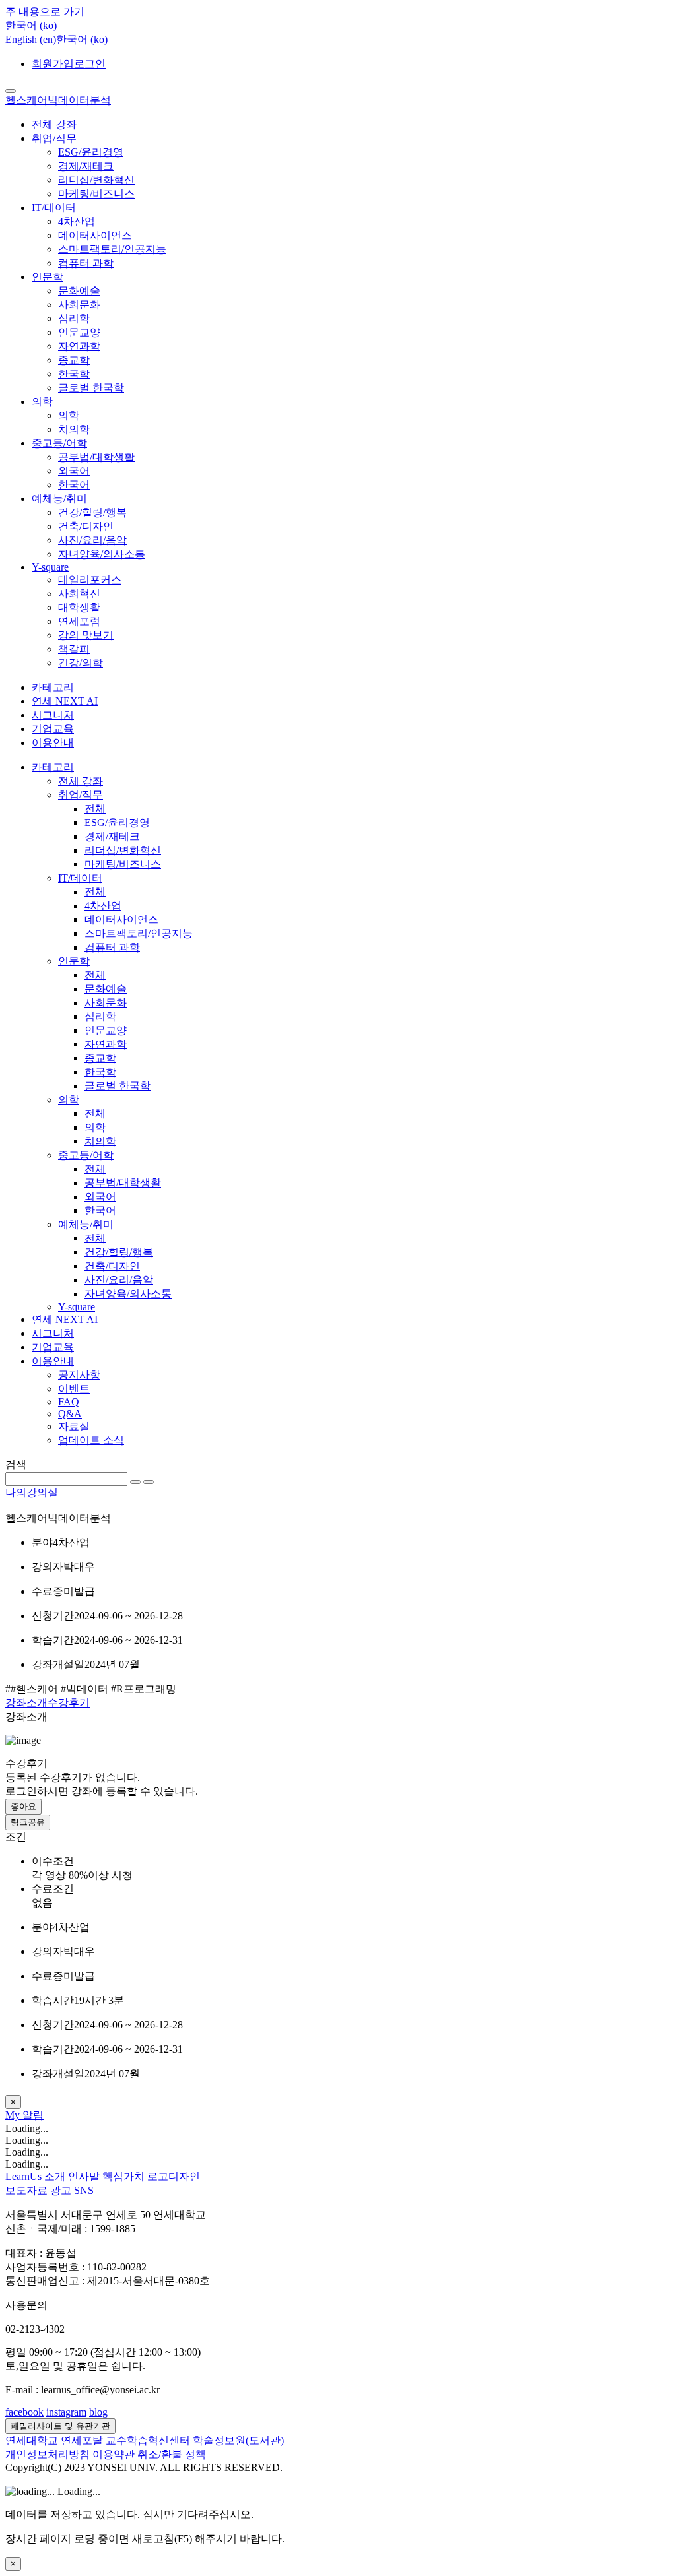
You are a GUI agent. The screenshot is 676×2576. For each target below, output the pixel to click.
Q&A (70, 1414)
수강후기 (69, 1703)
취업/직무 (54, 138)
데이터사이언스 (95, 235)
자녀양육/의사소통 (102, 554)
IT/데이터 (54, 208)
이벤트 (74, 1389)
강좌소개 (26, 1703)
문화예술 (79, 291)
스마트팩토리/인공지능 (112, 249)
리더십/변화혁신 (96, 180)
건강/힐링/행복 (92, 512)
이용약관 (114, 2454)
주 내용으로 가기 (45, 12)
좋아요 (23, 1806)
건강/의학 (81, 663)
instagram (66, 2412)
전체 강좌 (54, 124)
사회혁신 (79, 594)
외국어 (74, 471)
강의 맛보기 (86, 635)
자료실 (74, 1426)
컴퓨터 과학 (86, 263)
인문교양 (79, 332)
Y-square (50, 567)
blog (98, 2412)
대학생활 (79, 607)
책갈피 (74, 649)
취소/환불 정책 (172, 2454)
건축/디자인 (86, 526)
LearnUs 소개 (35, 2176)
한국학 (74, 374)
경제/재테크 (86, 166)
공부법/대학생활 (96, 457)
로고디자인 (174, 2176)
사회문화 (79, 305)
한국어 (74, 485)
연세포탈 (82, 2440)
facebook (24, 2412)
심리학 (74, 318)
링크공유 (28, 1822)
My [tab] (14, 2115)
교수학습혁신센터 (148, 2440)
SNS (84, 2190)
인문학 (48, 277)
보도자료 (26, 2190)
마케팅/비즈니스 (96, 194)
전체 (95, 809)
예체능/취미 (59, 499)
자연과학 (79, 346)
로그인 (90, 64)
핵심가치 (123, 2176)
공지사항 (79, 1375)
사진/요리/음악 (92, 540)
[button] (31, 25)
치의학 (74, 429)
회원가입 (53, 64)
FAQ (69, 1402)
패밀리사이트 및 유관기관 (60, 2426)
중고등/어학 (59, 443)
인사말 (84, 2176)
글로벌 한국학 (91, 388)
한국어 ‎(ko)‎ (82, 39)
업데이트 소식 (91, 1440)
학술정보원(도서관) (238, 2440)
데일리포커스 (90, 580)
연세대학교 (32, 2440)
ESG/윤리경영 (91, 152)
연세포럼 (79, 621)
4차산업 (77, 221)
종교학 (74, 360)
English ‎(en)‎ (31, 39)
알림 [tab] (33, 2115)
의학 (42, 402)
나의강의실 (32, 1492)
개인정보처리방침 (48, 2454)
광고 (61, 2190)
